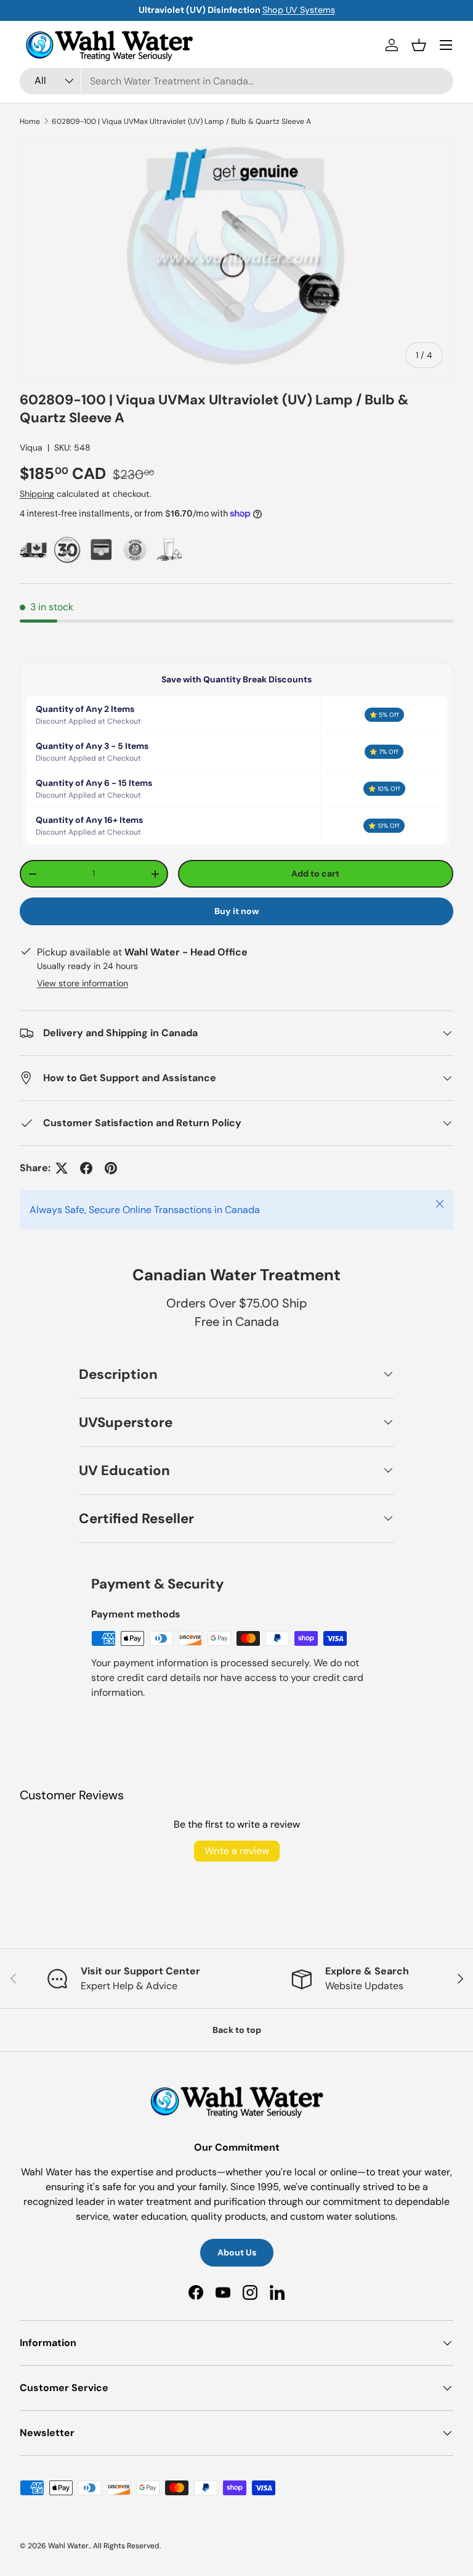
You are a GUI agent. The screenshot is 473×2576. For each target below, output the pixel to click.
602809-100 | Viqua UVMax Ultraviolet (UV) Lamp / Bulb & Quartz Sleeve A (181, 121)
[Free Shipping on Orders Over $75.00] (34, 550)
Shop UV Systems (262, 10)
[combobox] (236, 81)
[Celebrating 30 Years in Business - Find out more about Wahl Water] (67, 550)
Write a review (237, 1851)
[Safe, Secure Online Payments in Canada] (101, 550)
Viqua (31, 448)
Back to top (237, 2030)
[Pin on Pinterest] (111, 1168)
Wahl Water (68, 2546)
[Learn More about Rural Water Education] (169, 550)
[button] (419, 45)
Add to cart (315, 873)
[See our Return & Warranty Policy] (135, 550)
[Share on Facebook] (86, 1168)
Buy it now (237, 911)
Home (30, 121)
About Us (237, 2252)
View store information (83, 983)
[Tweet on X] (62, 1168)
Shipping (37, 494)
